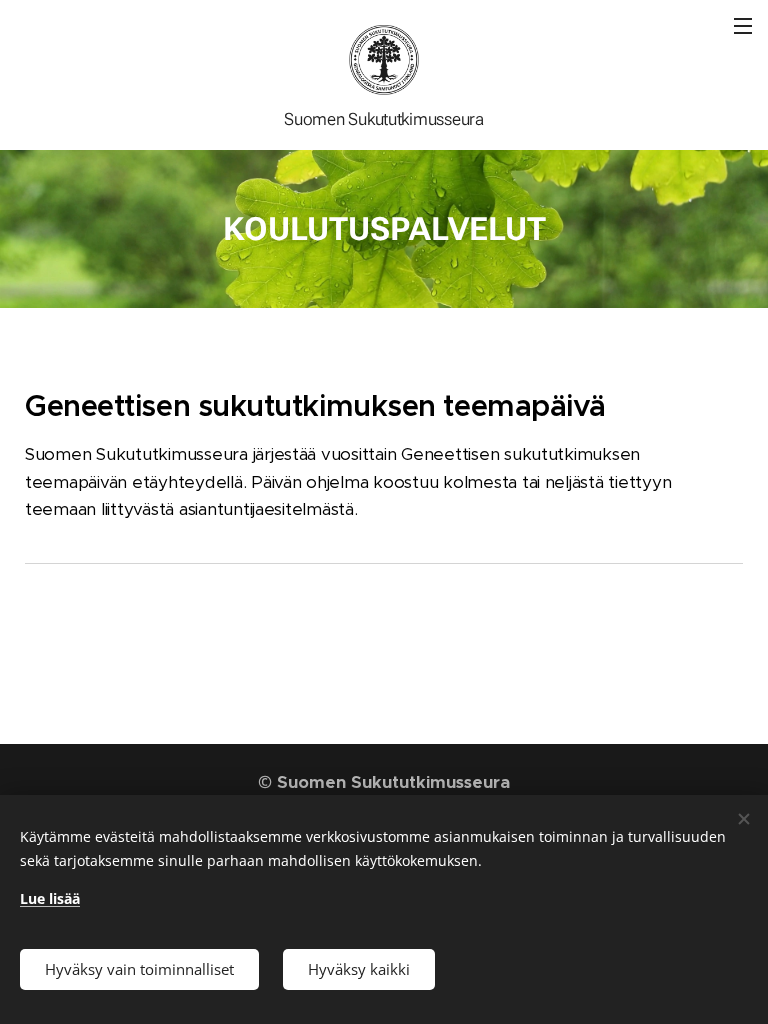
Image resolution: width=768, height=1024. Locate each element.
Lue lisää (50, 898)
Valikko (743, 25)
